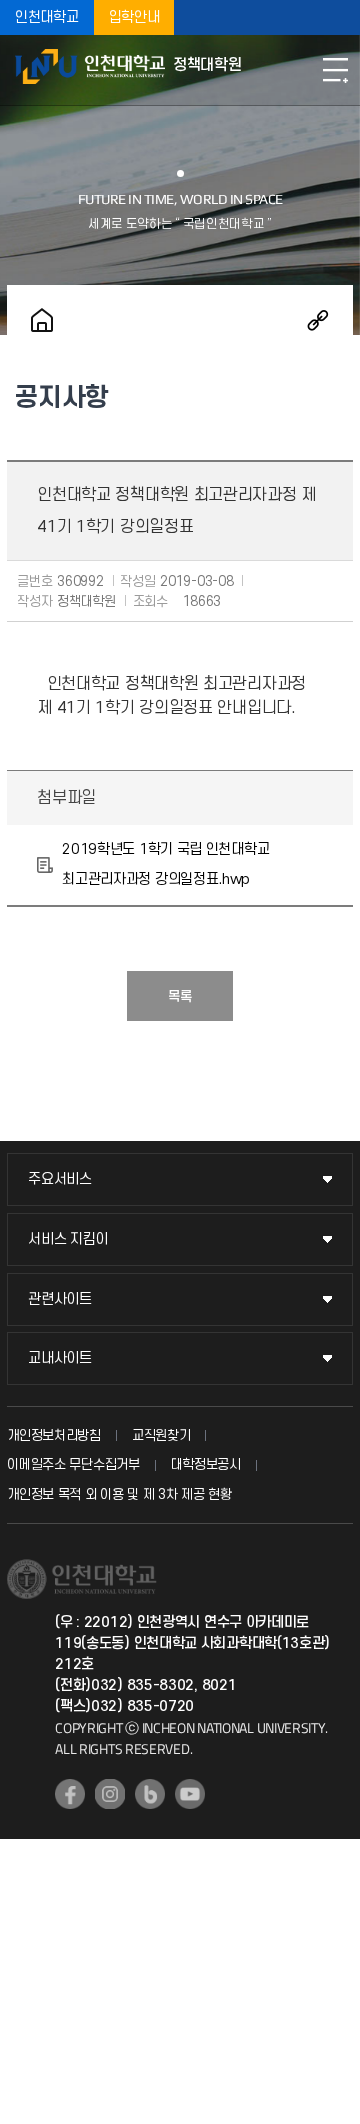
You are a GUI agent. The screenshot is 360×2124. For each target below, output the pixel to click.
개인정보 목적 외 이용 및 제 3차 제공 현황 (119, 1494)
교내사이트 (60, 1358)
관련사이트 (60, 1299)
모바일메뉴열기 (335, 70)
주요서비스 (60, 1179)
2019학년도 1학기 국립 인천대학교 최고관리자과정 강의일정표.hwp (165, 864)
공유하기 (318, 320)
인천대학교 (47, 17)
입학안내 (134, 17)
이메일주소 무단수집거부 (73, 1464)
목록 (180, 996)
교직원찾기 (161, 1435)
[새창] (70, 1794)
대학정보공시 (206, 1464)
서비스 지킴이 (68, 1239)
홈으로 (42, 320)
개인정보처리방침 (54, 1435)
